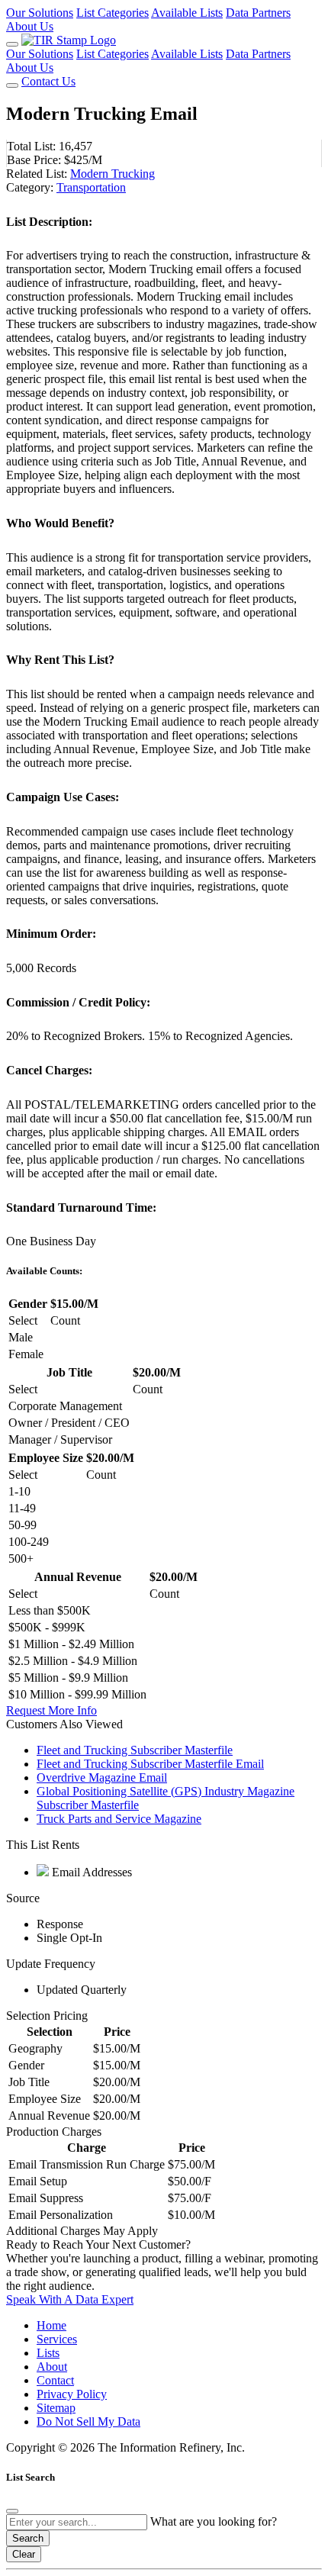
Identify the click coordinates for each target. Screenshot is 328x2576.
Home (51, 2325)
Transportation (91, 187)
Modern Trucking (113, 174)
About (52, 2367)
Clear (24, 2554)
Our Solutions (40, 13)
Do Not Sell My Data (88, 2421)
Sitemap (56, 2408)
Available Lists (187, 13)
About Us (30, 26)
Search (28, 2538)
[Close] (12, 2511)
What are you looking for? (214, 2521)
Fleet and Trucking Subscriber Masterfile (135, 1750)
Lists (48, 2353)
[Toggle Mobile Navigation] (12, 44)
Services (57, 2339)
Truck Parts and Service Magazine (119, 1819)
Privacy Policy (72, 2394)
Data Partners (258, 13)
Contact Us (48, 81)
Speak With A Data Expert (70, 2299)
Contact (55, 2380)
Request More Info (51, 1710)
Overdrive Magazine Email (102, 1777)
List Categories (113, 13)
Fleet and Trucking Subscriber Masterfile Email (150, 1764)
